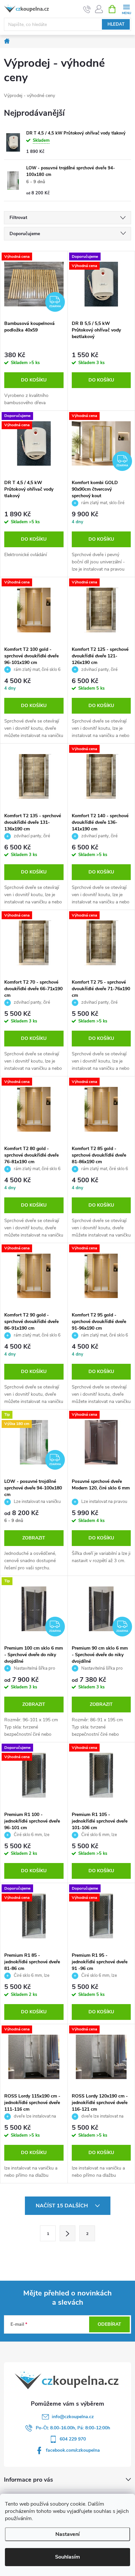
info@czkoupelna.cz (73, 2417)
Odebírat (109, 2324)
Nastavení (67, 2534)
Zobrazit (34, 1538)
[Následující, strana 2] (67, 2233)
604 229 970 (73, 2439)
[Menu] (126, 9)
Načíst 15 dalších (62, 2206)
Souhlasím (67, 2557)
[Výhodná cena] (34, 610)
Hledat (116, 24)
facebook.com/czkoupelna (73, 2450)
